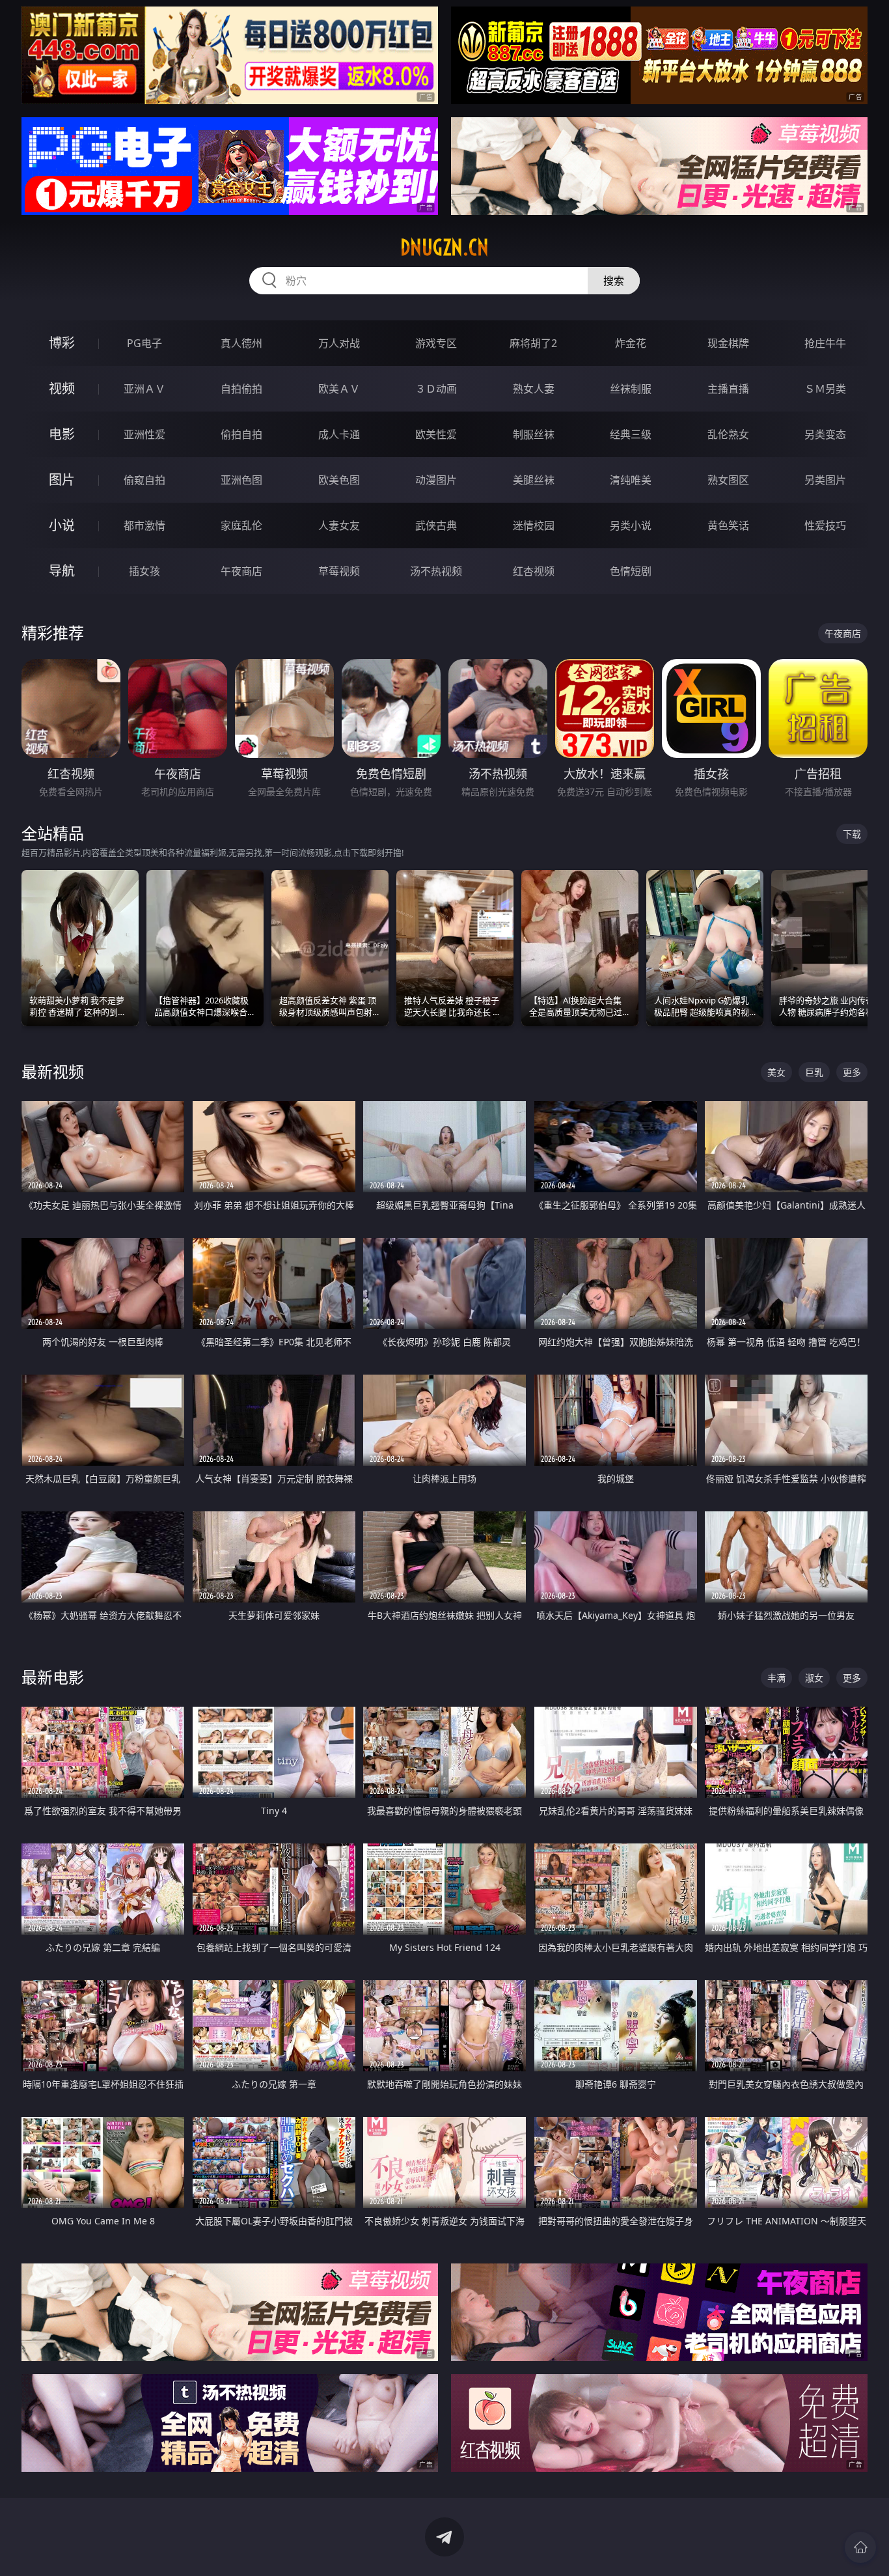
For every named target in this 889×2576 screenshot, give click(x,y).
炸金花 (631, 343)
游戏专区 (436, 343)
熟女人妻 (534, 389)
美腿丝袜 (534, 480)
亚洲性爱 (144, 434)
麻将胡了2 (533, 343)
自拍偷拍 (241, 389)
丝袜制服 (631, 389)
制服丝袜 (534, 434)
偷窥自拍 (144, 480)
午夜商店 (241, 571)
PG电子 (144, 343)
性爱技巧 (825, 525)
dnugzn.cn (444, 247)
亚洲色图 (241, 480)
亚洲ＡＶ (144, 389)
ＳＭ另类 (825, 389)
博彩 (62, 343)
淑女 (814, 1678)
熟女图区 (728, 480)
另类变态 (825, 434)
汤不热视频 (436, 571)
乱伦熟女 (728, 434)
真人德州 (241, 343)
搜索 (614, 281)
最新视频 (53, 1071)
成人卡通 (339, 434)
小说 (62, 525)
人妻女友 (339, 525)
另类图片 (825, 480)
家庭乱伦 (241, 525)
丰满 (776, 1678)
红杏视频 (534, 571)
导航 (62, 571)
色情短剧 (631, 571)
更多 (852, 1072)
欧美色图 (339, 480)
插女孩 (144, 571)
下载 (852, 834)
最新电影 (53, 1677)
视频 (62, 388)
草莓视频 (339, 571)
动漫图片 (436, 480)
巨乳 (814, 1072)
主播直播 (728, 389)
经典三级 (631, 434)
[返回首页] (860, 2547)
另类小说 (631, 525)
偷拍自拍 (241, 434)
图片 (62, 480)
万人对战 (339, 343)
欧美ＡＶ (339, 389)
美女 (776, 1072)
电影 (62, 434)
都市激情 (144, 525)
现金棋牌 (728, 343)
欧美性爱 (436, 434)
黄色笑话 (728, 525)
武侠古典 (436, 525)
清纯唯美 (631, 480)
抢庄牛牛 (825, 343)
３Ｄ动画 (436, 389)
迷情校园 (534, 525)
